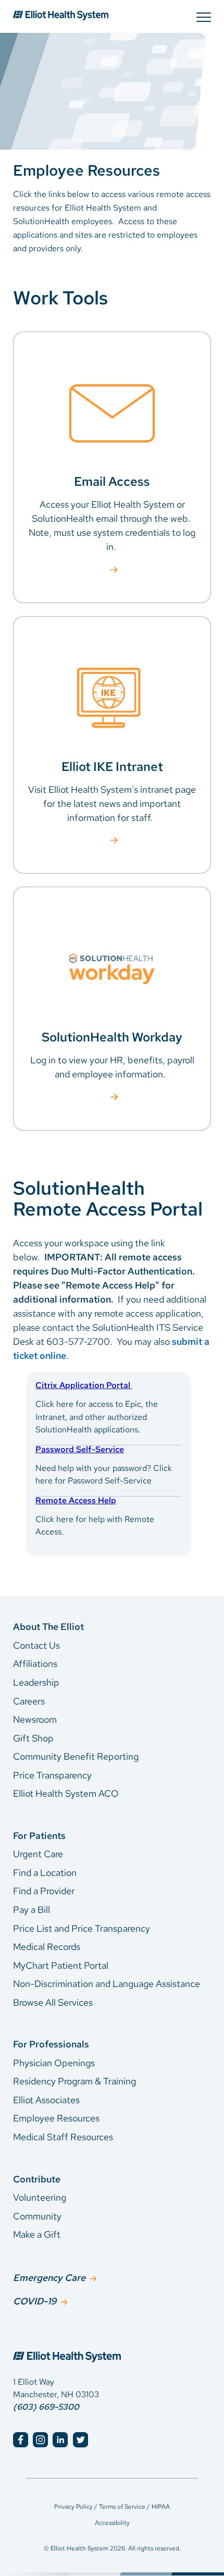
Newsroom (35, 1719)
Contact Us (36, 1645)
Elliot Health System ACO (66, 1793)
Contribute (37, 2179)
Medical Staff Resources (63, 2137)
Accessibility (112, 2523)
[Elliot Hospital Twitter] (80, 2440)
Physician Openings (54, 2063)
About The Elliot (48, 1627)
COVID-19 (35, 2301)
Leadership (36, 1682)
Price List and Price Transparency (82, 1928)
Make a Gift (37, 2234)
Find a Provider (44, 1891)
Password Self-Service (80, 1449)
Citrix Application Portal (84, 1385)
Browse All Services (53, 2002)
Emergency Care (49, 2278)
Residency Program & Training (74, 2081)
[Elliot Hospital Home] (112, 2346)
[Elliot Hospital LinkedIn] (60, 2440)
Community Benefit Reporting (76, 1756)
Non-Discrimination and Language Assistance (107, 1984)
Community (37, 2216)
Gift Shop (33, 1738)
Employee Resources (56, 2118)
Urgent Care (38, 1854)
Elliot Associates (46, 2100)
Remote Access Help (76, 1500)
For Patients (39, 1836)
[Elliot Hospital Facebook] (21, 2440)
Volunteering (40, 2197)
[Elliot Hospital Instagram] (40, 2440)
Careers (29, 1701)
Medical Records (47, 1947)
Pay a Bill (32, 1910)
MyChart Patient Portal (61, 1965)
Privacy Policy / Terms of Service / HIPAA (112, 2507)
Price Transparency (52, 1775)
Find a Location (45, 1873)
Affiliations (35, 1664)
